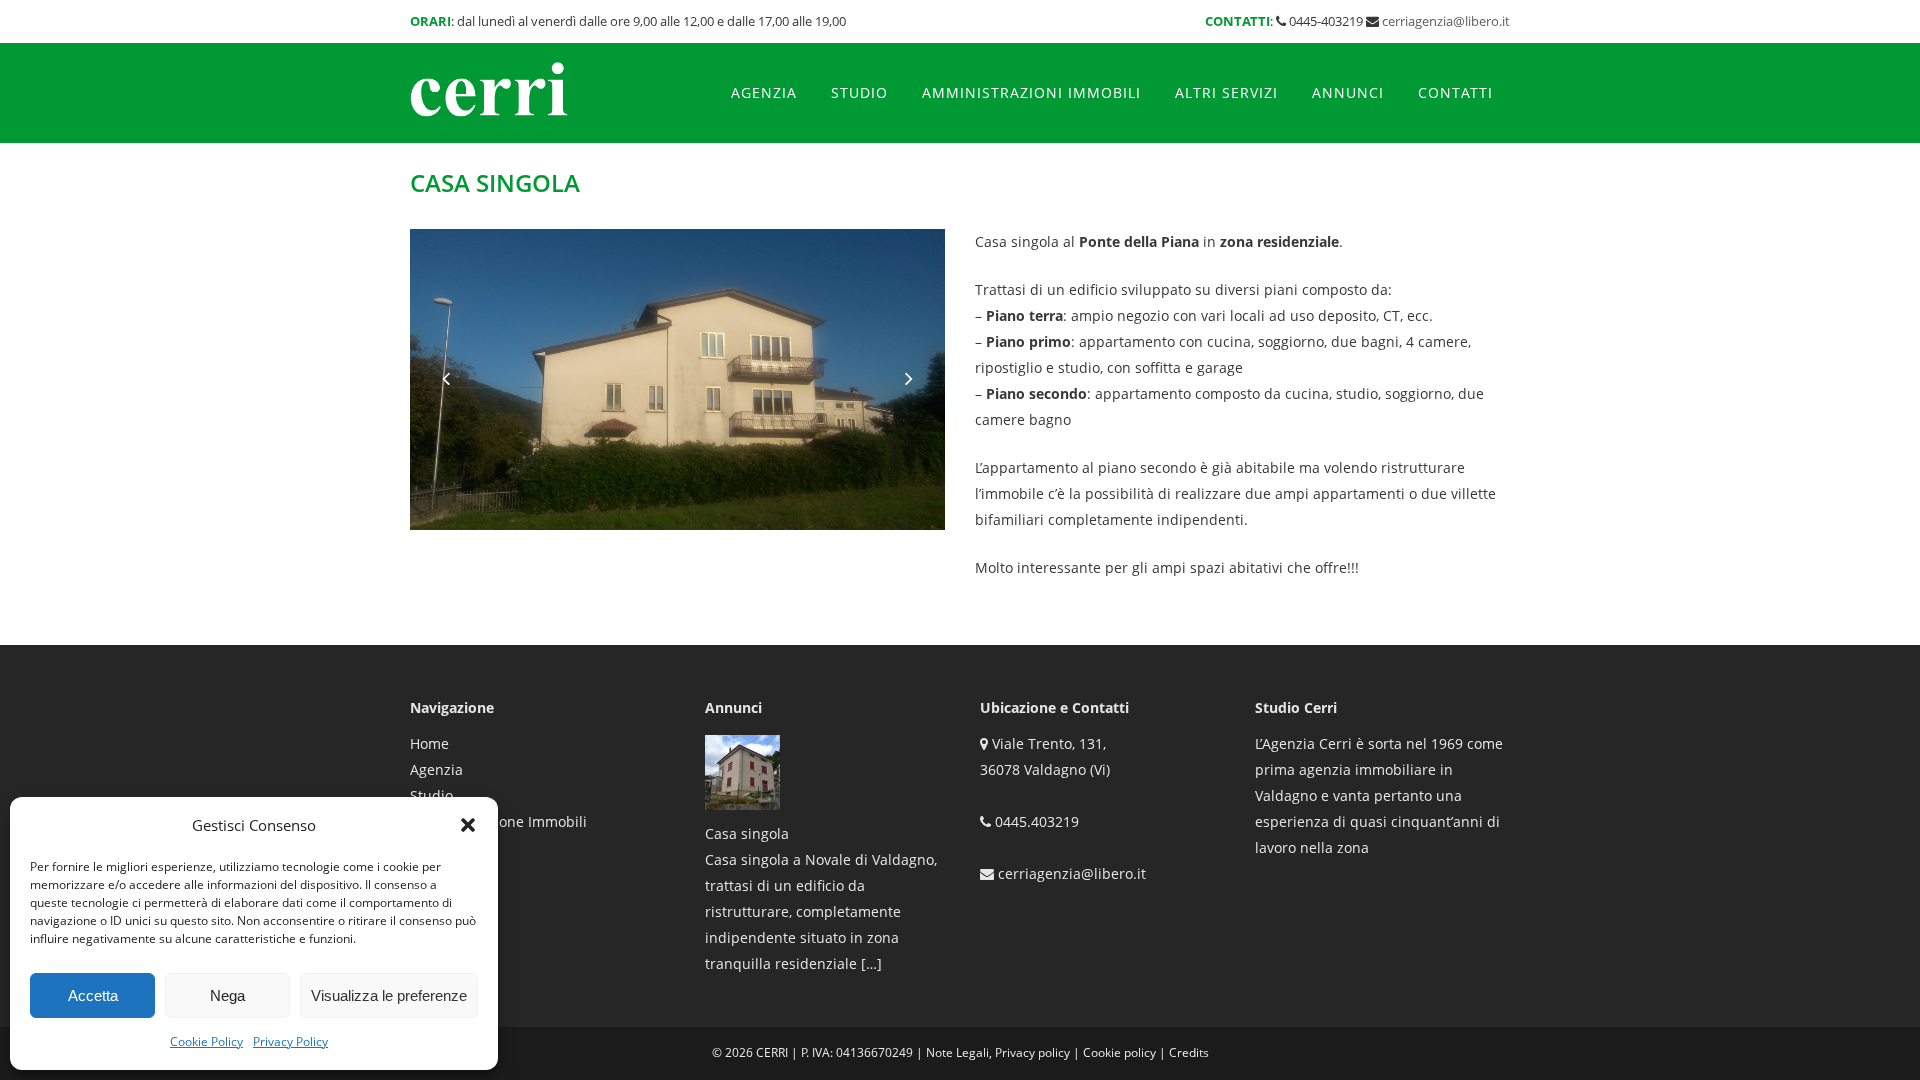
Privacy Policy (290, 1041)
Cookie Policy (206, 1041)
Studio (431, 795)
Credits (1189, 1052)
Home (429, 743)
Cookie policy (1119, 1052)
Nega (227, 995)
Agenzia (436, 769)
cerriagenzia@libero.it (1446, 21)
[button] (468, 825)
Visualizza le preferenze (389, 995)
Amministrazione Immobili (498, 821)
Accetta (93, 995)
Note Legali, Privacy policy (998, 1052)
